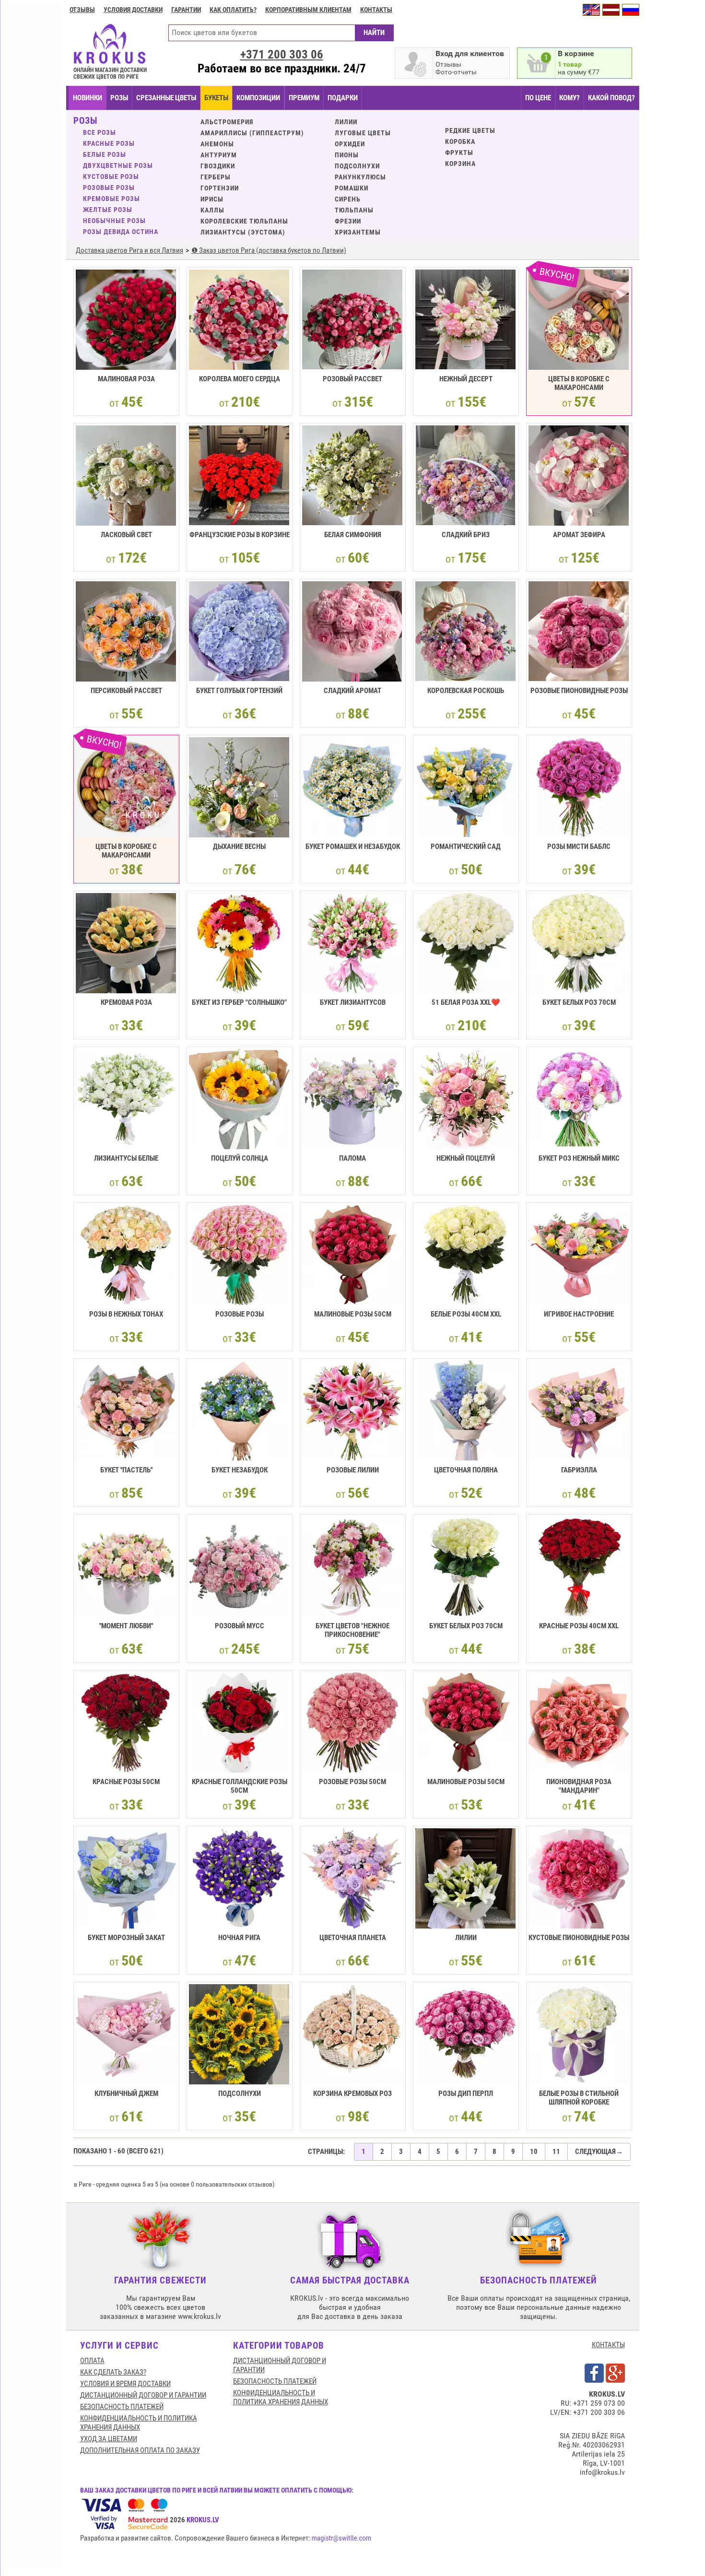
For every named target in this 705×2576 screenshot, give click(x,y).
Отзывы (82, 10)
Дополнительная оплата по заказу (140, 2450)
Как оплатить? (233, 10)
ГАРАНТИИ (186, 10)
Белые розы (105, 154)
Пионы (347, 155)
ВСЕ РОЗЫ (100, 132)
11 (556, 2152)
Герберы (216, 177)
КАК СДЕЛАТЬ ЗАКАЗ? (113, 2372)
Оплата (92, 2361)
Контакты (376, 10)
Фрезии (348, 221)
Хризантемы (358, 232)
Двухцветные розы (118, 165)
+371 (282, 54)
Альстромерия (227, 122)
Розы (119, 98)
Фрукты (459, 153)
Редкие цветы (470, 130)
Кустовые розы (111, 176)
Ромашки (352, 188)
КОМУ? (570, 98)
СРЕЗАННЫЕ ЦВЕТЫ (166, 98)
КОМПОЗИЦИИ (258, 98)
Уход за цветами (109, 2439)
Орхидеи (350, 144)
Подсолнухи (357, 166)
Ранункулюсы (360, 177)
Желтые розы (108, 210)
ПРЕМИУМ (304, 98)
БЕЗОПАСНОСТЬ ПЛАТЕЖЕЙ (122, 2407)
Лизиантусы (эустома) (243, 232)
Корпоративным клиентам (308, 10)
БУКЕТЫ (216, 98)
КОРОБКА (460, 141)
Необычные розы (114, 221)
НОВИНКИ (88, 98)
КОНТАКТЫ (608, 2345)
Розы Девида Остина (121, 232)
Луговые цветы (363, 133)
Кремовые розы (112, 199)
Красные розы (109, 143)
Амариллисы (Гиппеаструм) (252, 133)
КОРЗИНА (460, 164)
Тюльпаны (354, 210)
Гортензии (220, 188)
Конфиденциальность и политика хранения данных (139, 2423)
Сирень (348, 199)
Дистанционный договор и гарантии (143, 2395)
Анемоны (217, 144)
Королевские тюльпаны (244, 221)
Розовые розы (109, 188)
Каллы (212, 210)
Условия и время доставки (125, 2384)
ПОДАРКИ (343, 98)
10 (534, 2152)
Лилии (346, 122)
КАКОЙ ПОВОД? (611, 98)
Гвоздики (218, 166)
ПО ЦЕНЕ (538, 98)
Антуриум (219, 155)
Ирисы (212, 199)
